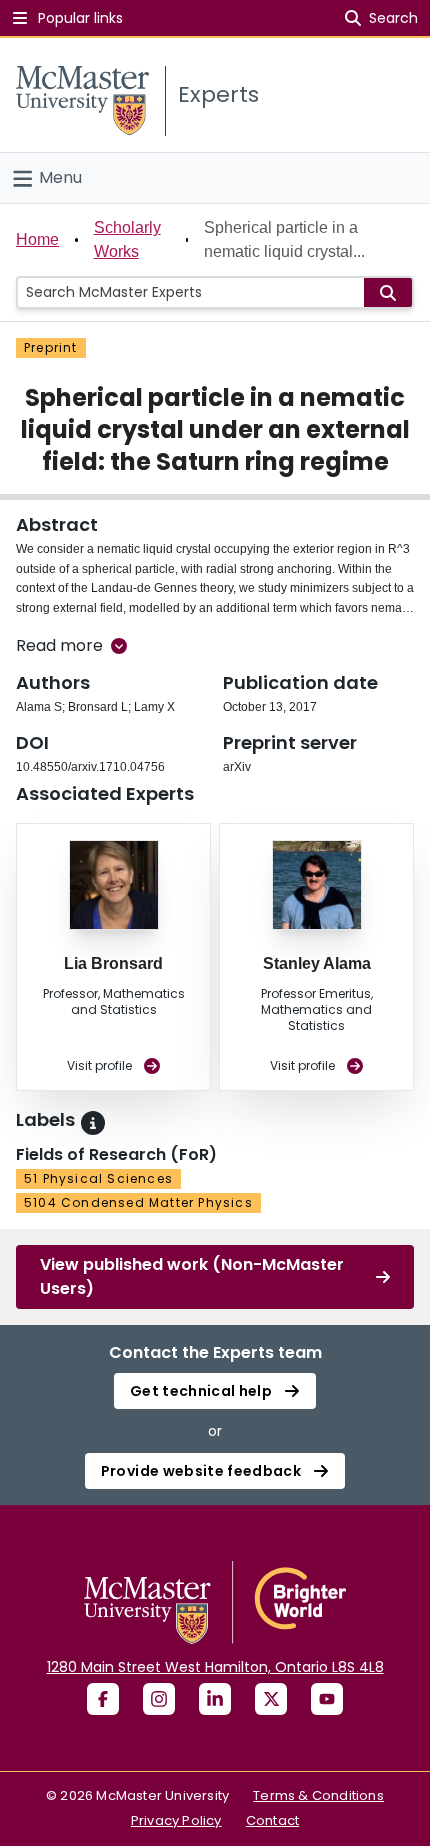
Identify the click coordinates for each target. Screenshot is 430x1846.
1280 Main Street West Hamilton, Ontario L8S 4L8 (215, 1667)
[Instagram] (159, 1699)
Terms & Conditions (318, 1795)
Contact (272, 1820)
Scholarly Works (127, 239)
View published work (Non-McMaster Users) (192, 1276)
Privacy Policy (176, 1820)
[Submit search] (388, 292)
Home (37, 239)
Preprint (51, 347)
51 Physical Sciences (98, 1178)
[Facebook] (103, 1699)
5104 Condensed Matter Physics (138, 1202)
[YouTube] (327, 1699)
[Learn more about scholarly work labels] (93, 1123)
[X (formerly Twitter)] (271, 1699)
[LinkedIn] (215, 1699)
